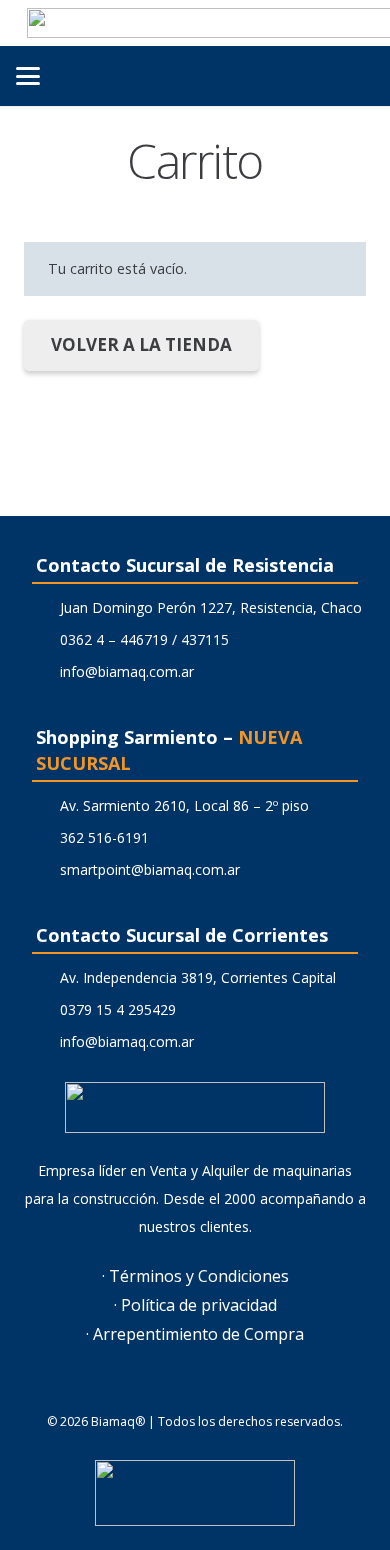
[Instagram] (220, 1388)
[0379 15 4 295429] (42, 1010)
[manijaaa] (195, 1493)
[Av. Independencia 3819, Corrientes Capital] (42, 978)
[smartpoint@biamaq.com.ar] (42, 870)
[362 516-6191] (42, 838)
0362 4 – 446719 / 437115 (144, 639)
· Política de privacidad (195, 1305)
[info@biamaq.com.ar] (42, 672)
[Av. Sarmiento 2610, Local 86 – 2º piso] (42, 806)
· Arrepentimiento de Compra (195, 1334)
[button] (28, 76)
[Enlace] (352, 75)
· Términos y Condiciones (195, 1276)
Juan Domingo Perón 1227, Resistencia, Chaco (211, 607)
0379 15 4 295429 (118, 1009)
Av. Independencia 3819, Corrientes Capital (198, 977)
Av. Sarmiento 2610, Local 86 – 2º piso (184, 805)
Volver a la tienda (141, 344)
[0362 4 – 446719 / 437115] (42, 640)
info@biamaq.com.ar (127, 671)
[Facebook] (170, 1388)
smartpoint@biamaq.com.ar (150, 869)
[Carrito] (308, 76)
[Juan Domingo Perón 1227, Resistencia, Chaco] (42, 608)
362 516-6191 (104, 837)
